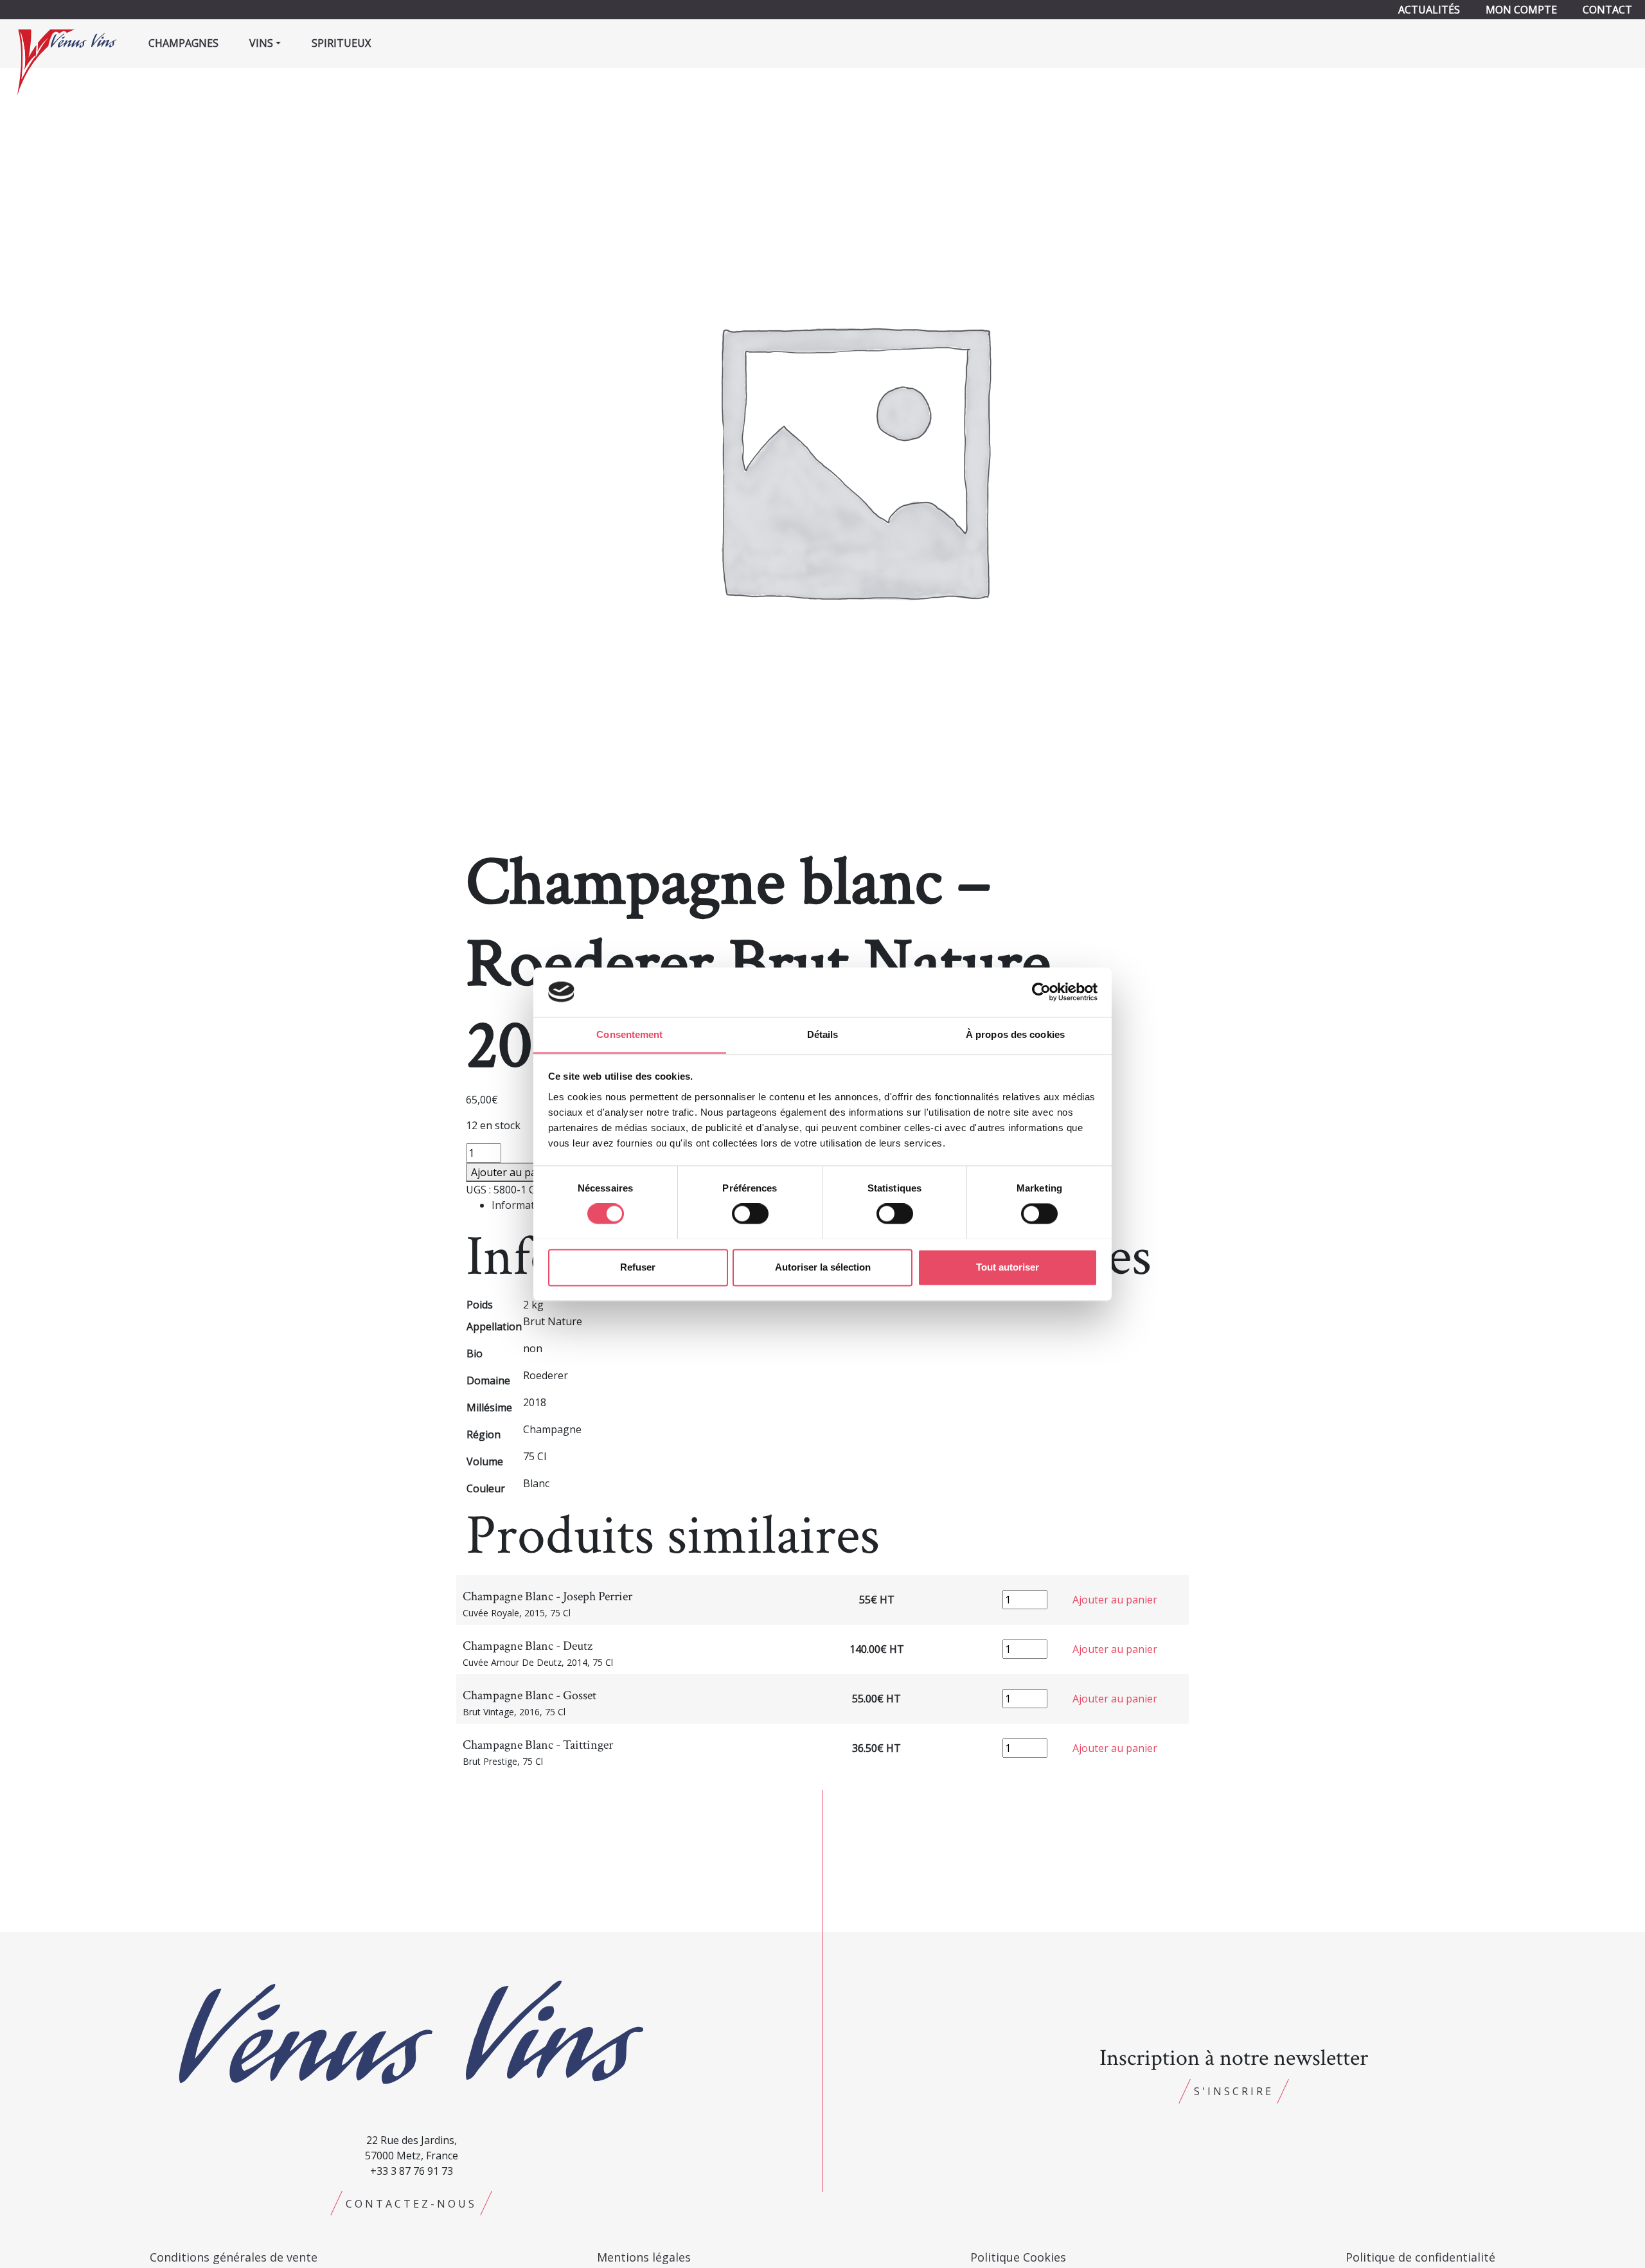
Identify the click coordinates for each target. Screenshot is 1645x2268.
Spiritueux (341, 43)
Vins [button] (261, 43)
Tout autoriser (1008, 1267)
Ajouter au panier (513, 1172)
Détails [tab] (823, 1034)
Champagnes (183, 43)
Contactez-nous (411, 2204)
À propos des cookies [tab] (1015, 1034)
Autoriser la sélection (823, 1267)
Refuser (638, 1267)
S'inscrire (1234, 2091)
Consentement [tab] (629, 1034)
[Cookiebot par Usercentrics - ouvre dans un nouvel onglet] (1041, 992)
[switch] (750, 1213)
